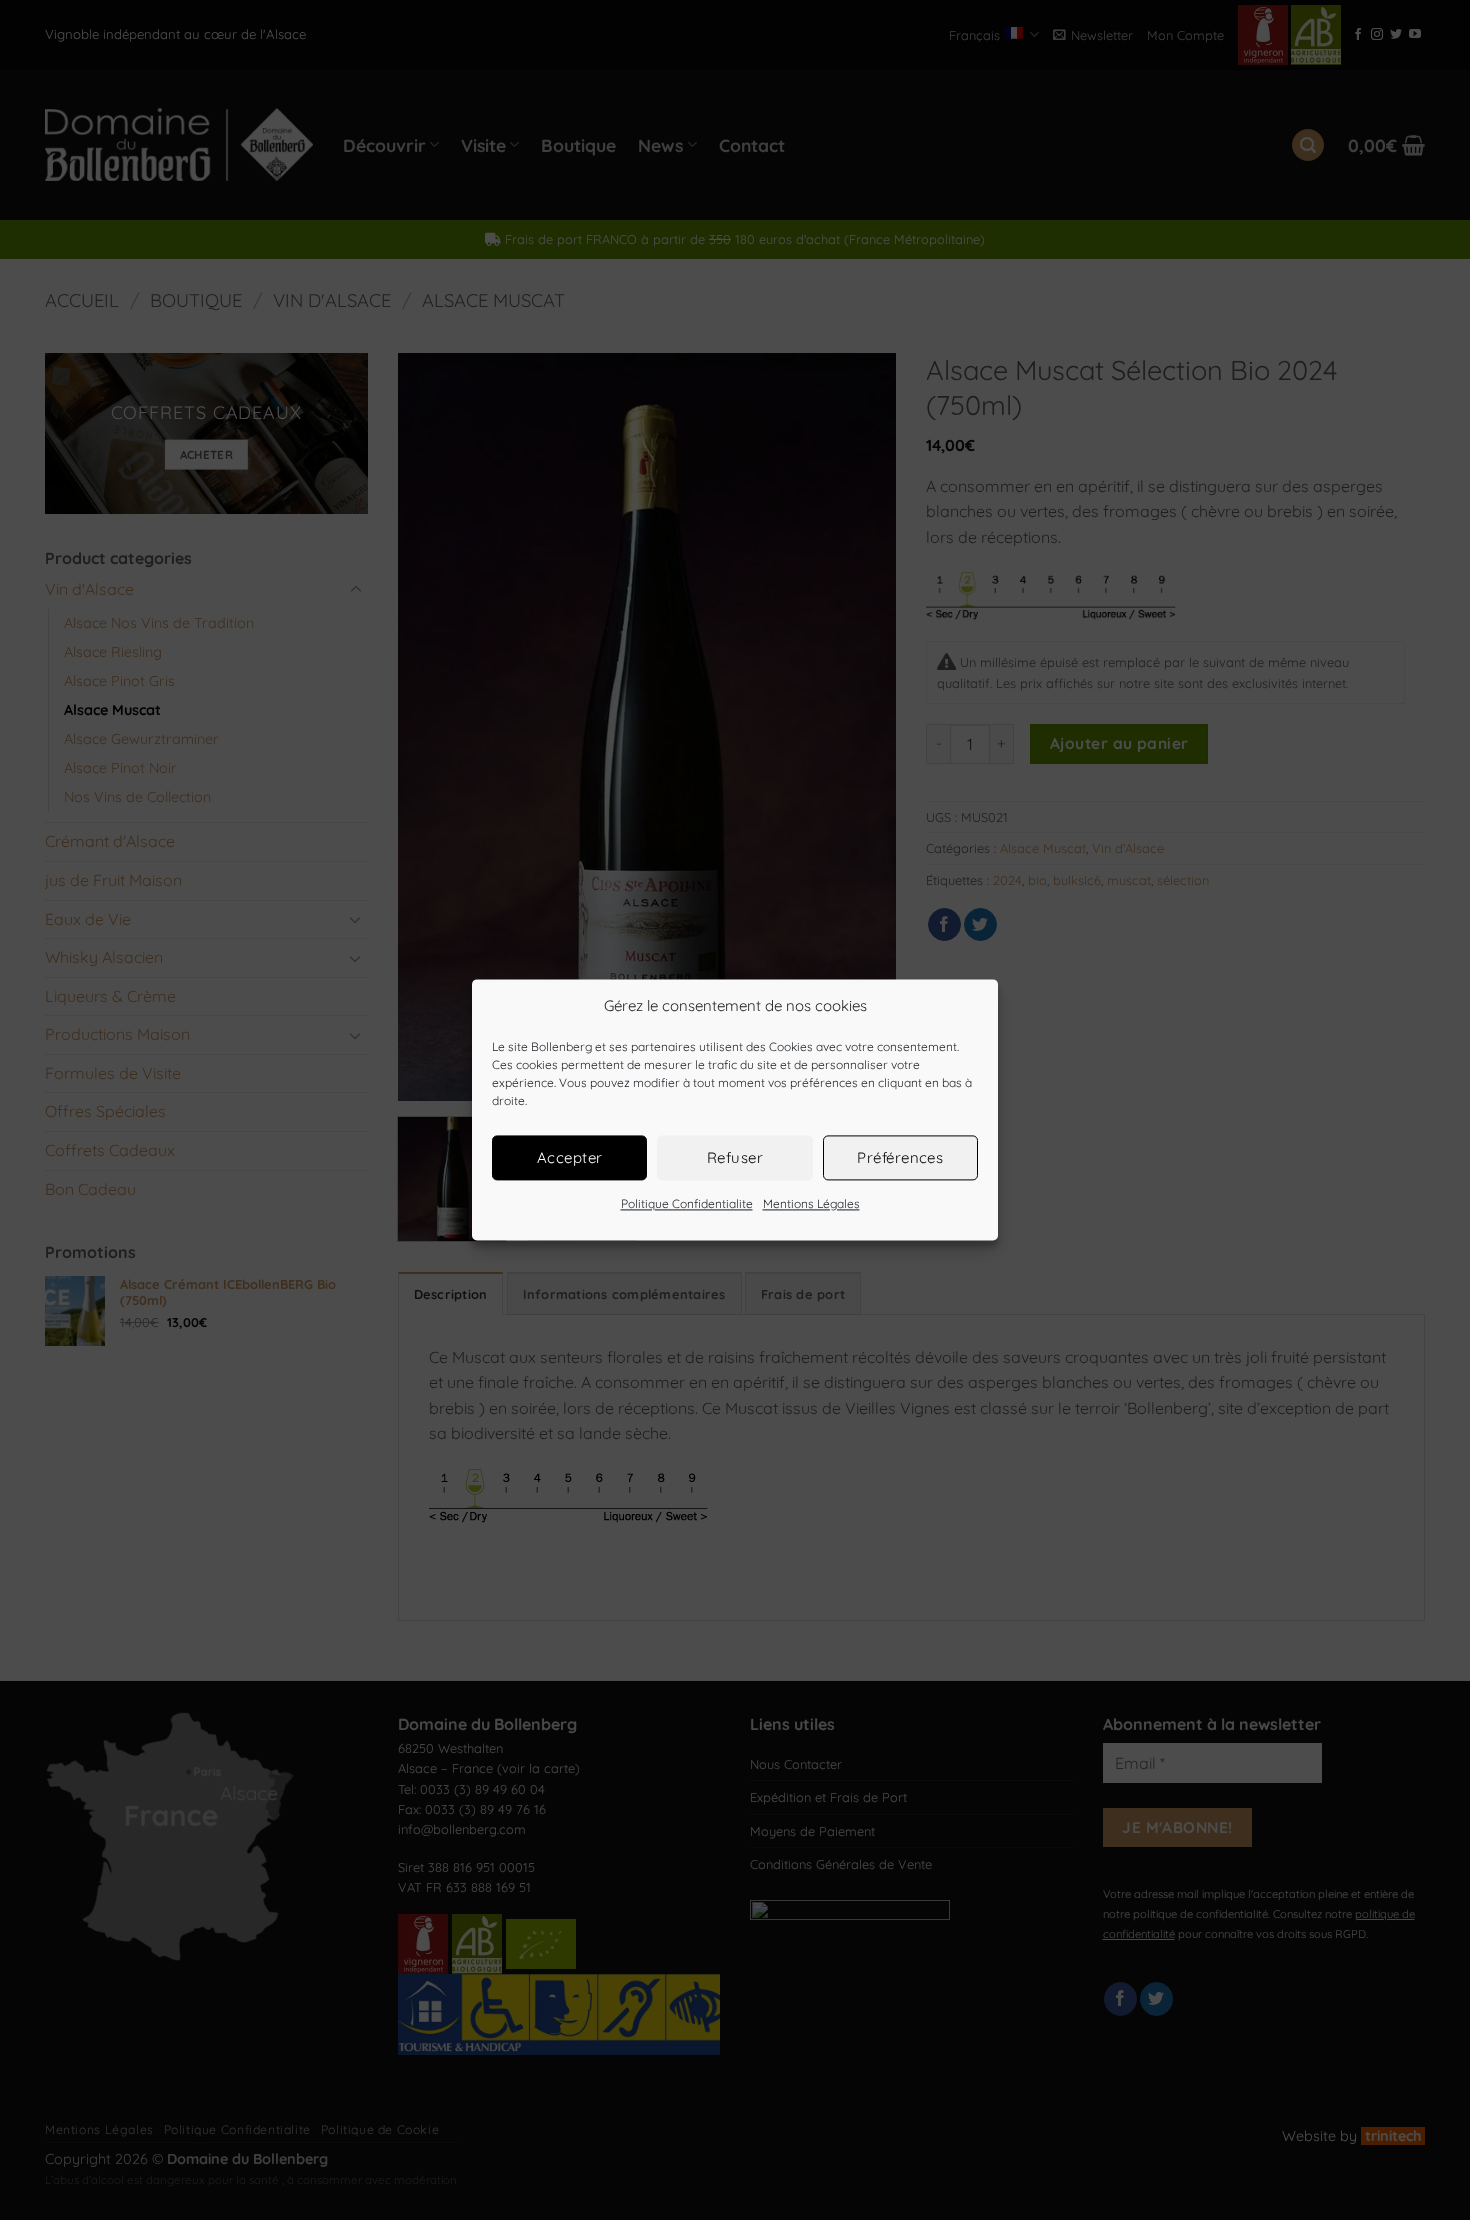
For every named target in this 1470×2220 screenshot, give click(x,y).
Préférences (900, 1157)
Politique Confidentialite (687, 1203)
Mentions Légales (811, 1203)
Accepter (570, 1157)
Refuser (735, 1157)
